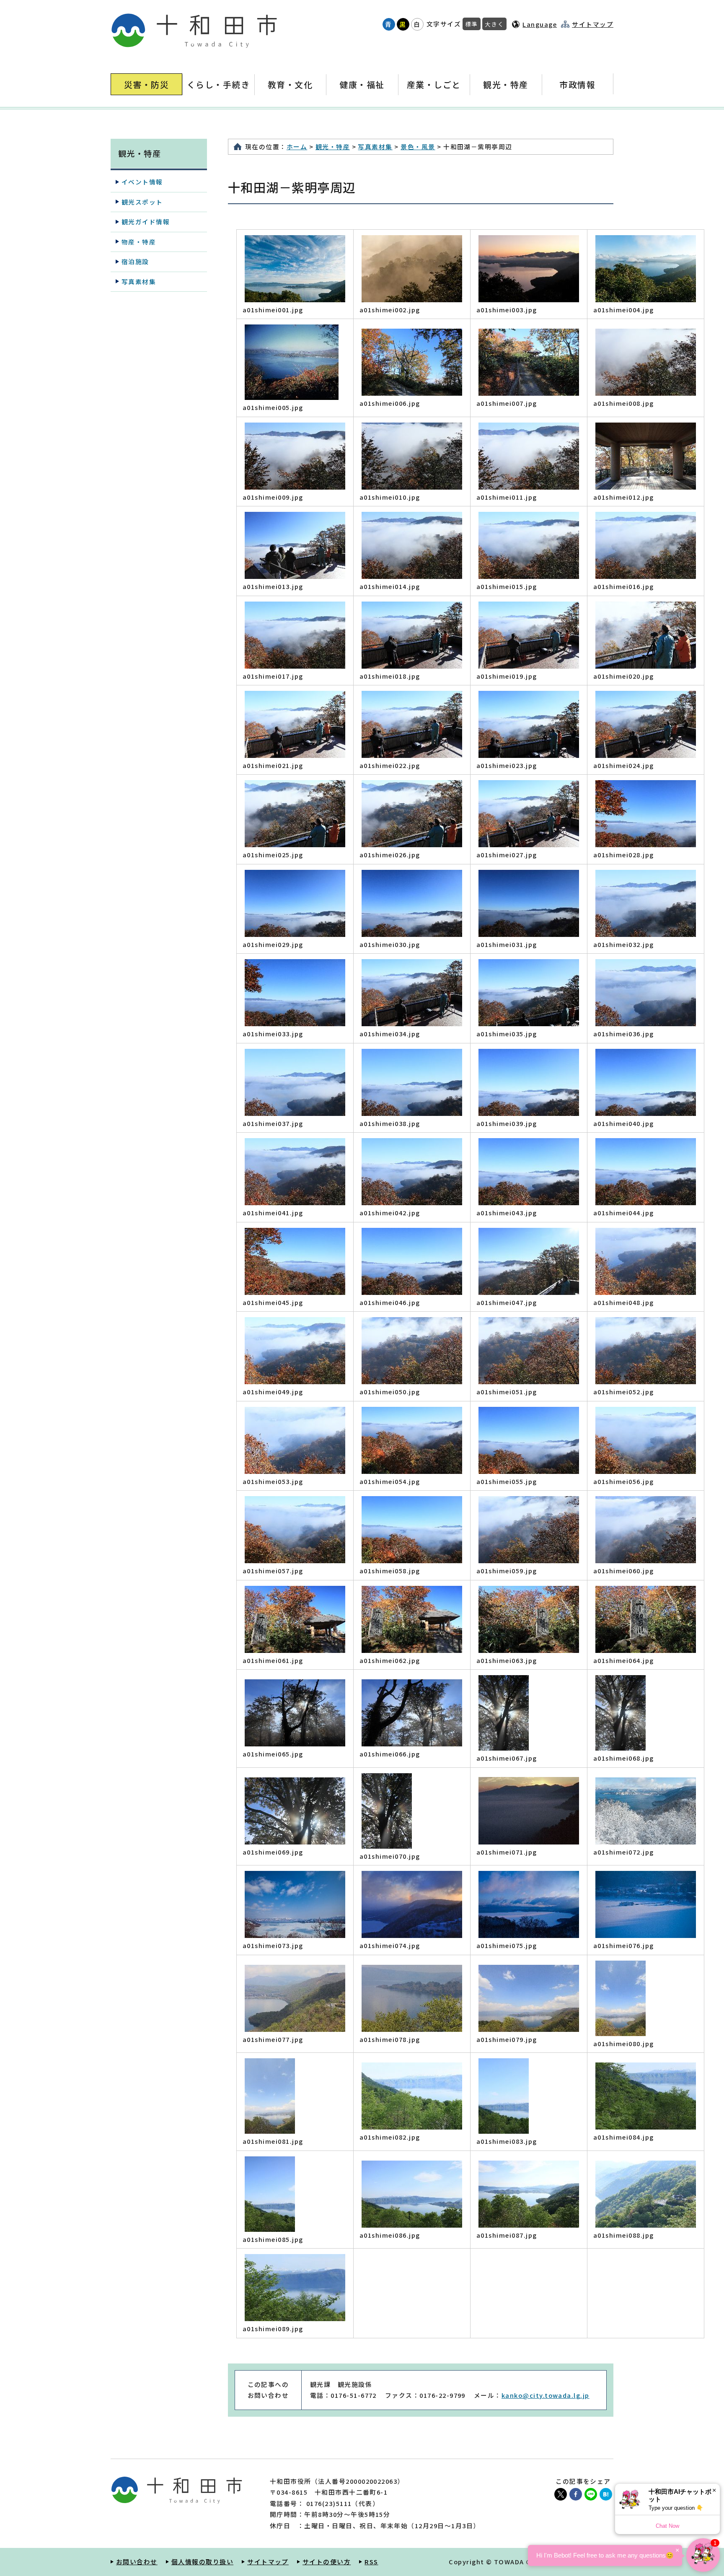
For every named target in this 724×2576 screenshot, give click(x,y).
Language (540, 24)
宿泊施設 (135, 261)
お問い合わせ (137, 2562)
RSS (371, 2562)
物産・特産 (139, 242)
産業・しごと (434, 84)
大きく (494, 24)
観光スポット (142, 202)
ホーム (297, 147)
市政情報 (577, 84)
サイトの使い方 (327, 2562)
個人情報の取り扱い (202, 2562)
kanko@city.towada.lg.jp (546, 2395)
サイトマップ (593, 24)
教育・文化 (290, 84)
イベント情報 (142, 182)
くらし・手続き (218, 84)
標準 (472, 24)
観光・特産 (506, 84)
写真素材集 (375, 147)
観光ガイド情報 (146, 222)
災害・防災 (146, 84)
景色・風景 (418, 147)
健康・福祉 (362, 84)
